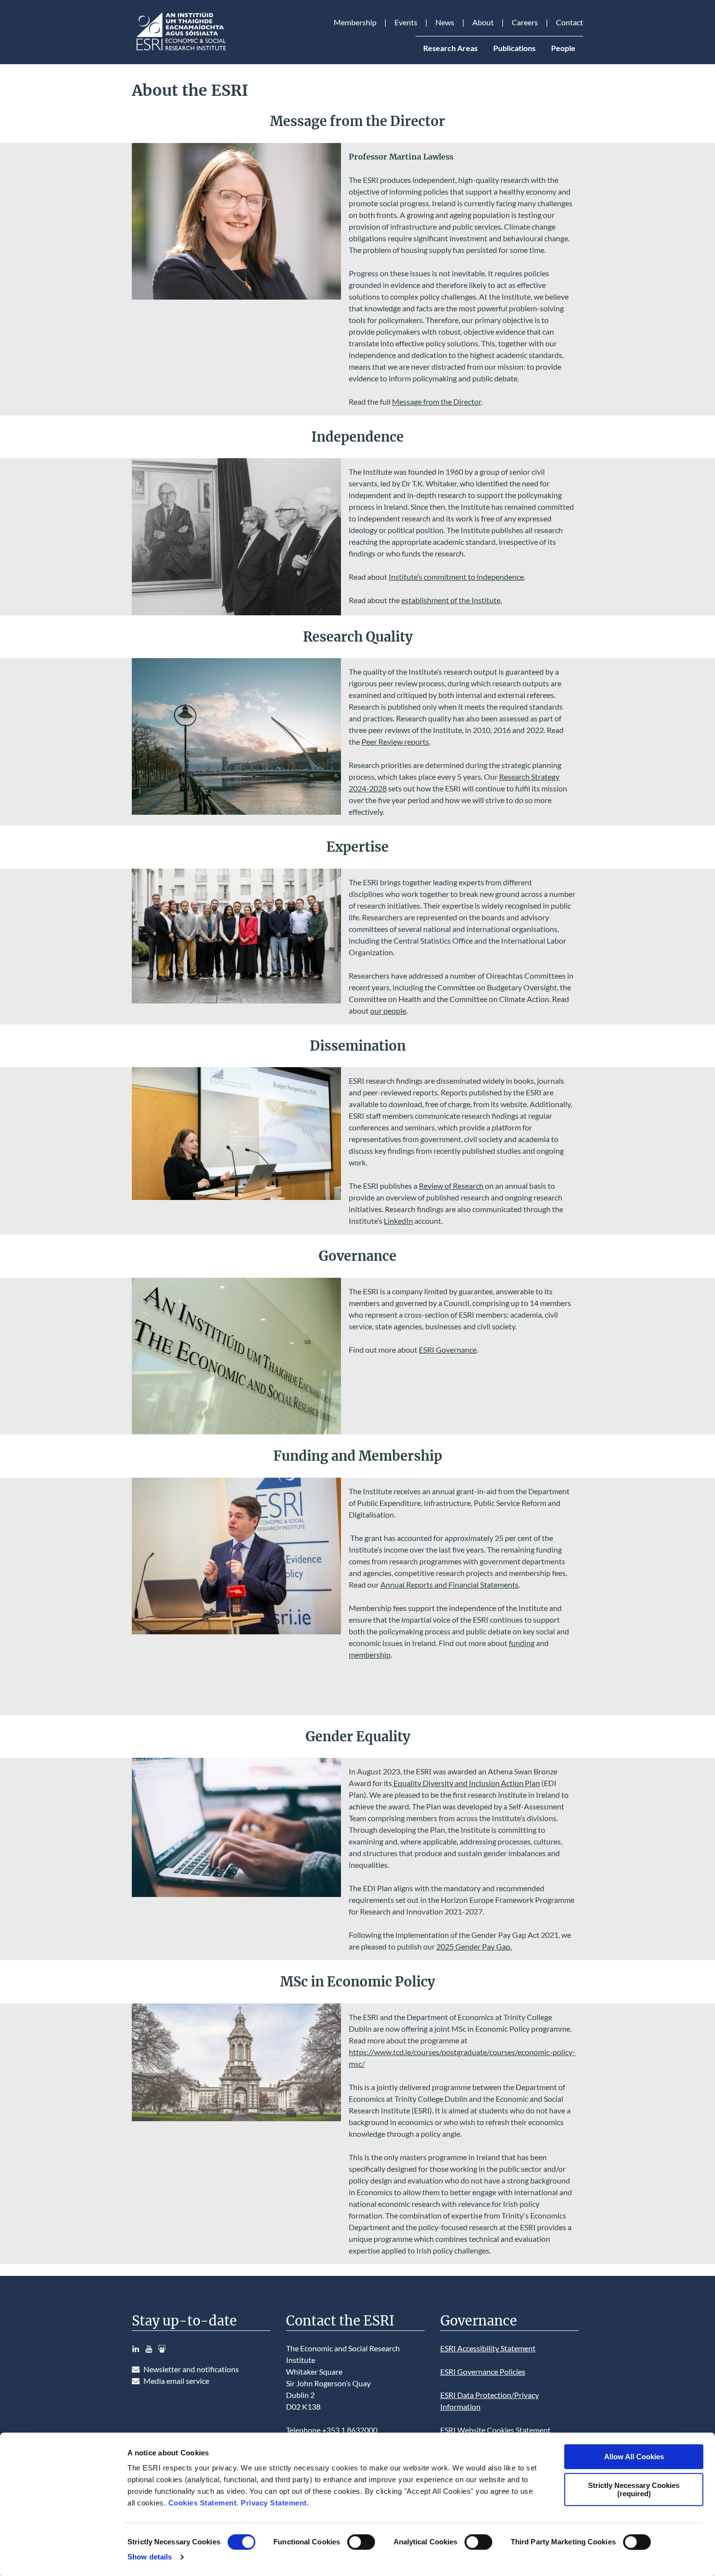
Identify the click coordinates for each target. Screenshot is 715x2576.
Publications (514, 48)
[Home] (180, 50)
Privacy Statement (274, 2503)
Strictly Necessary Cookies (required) (634, 2489)
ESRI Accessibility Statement (488, 2348)
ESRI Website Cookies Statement (495, 2430)
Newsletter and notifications (191, 2369)
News (445, 22)
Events (406, 22)
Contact (570, 22)
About (483, 22)
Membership (355, 22)
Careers (525, 22)
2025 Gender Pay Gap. (474, 1946)
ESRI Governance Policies (483, 2371)
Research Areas (450, 48)
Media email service (176, 2381)
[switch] (361, 2542)
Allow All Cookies (634, 2457)
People (563, 48)
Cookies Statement (203, 2503)
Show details (150, 2557)
